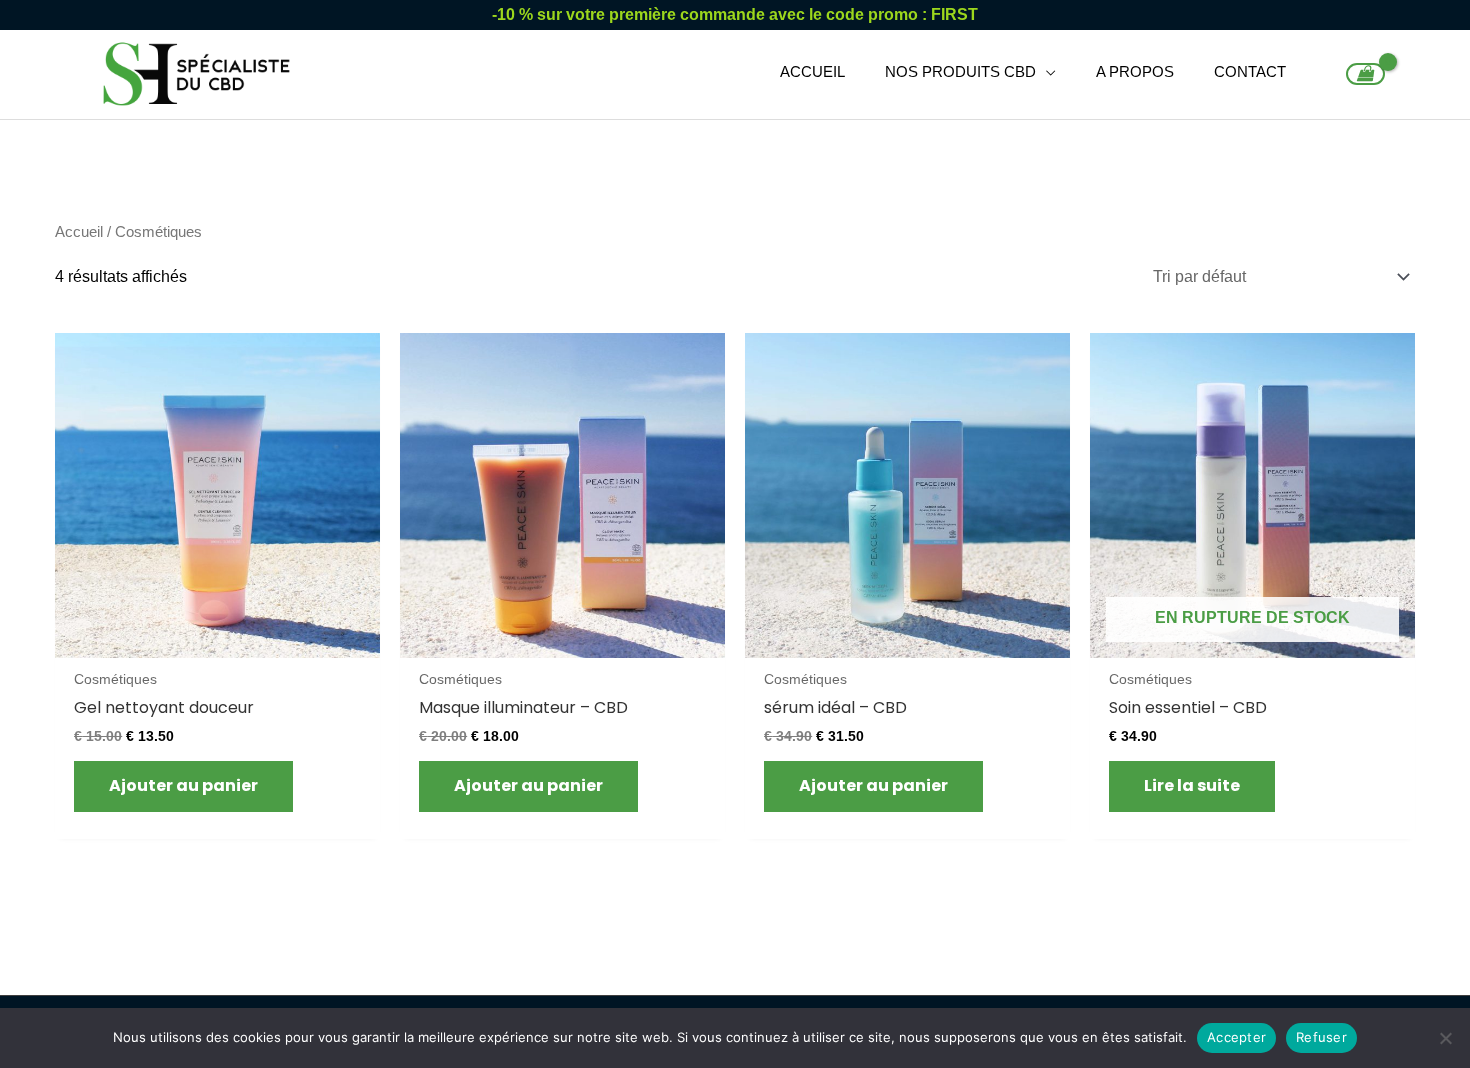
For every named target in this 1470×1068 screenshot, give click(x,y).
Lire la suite (1192, 785)
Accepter (1236, 1037)
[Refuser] (1445, 1038)
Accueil (79, 232)
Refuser (1321, 1037)
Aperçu (217, 638)
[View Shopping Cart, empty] (1365, 74)
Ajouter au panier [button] (183, 785)
